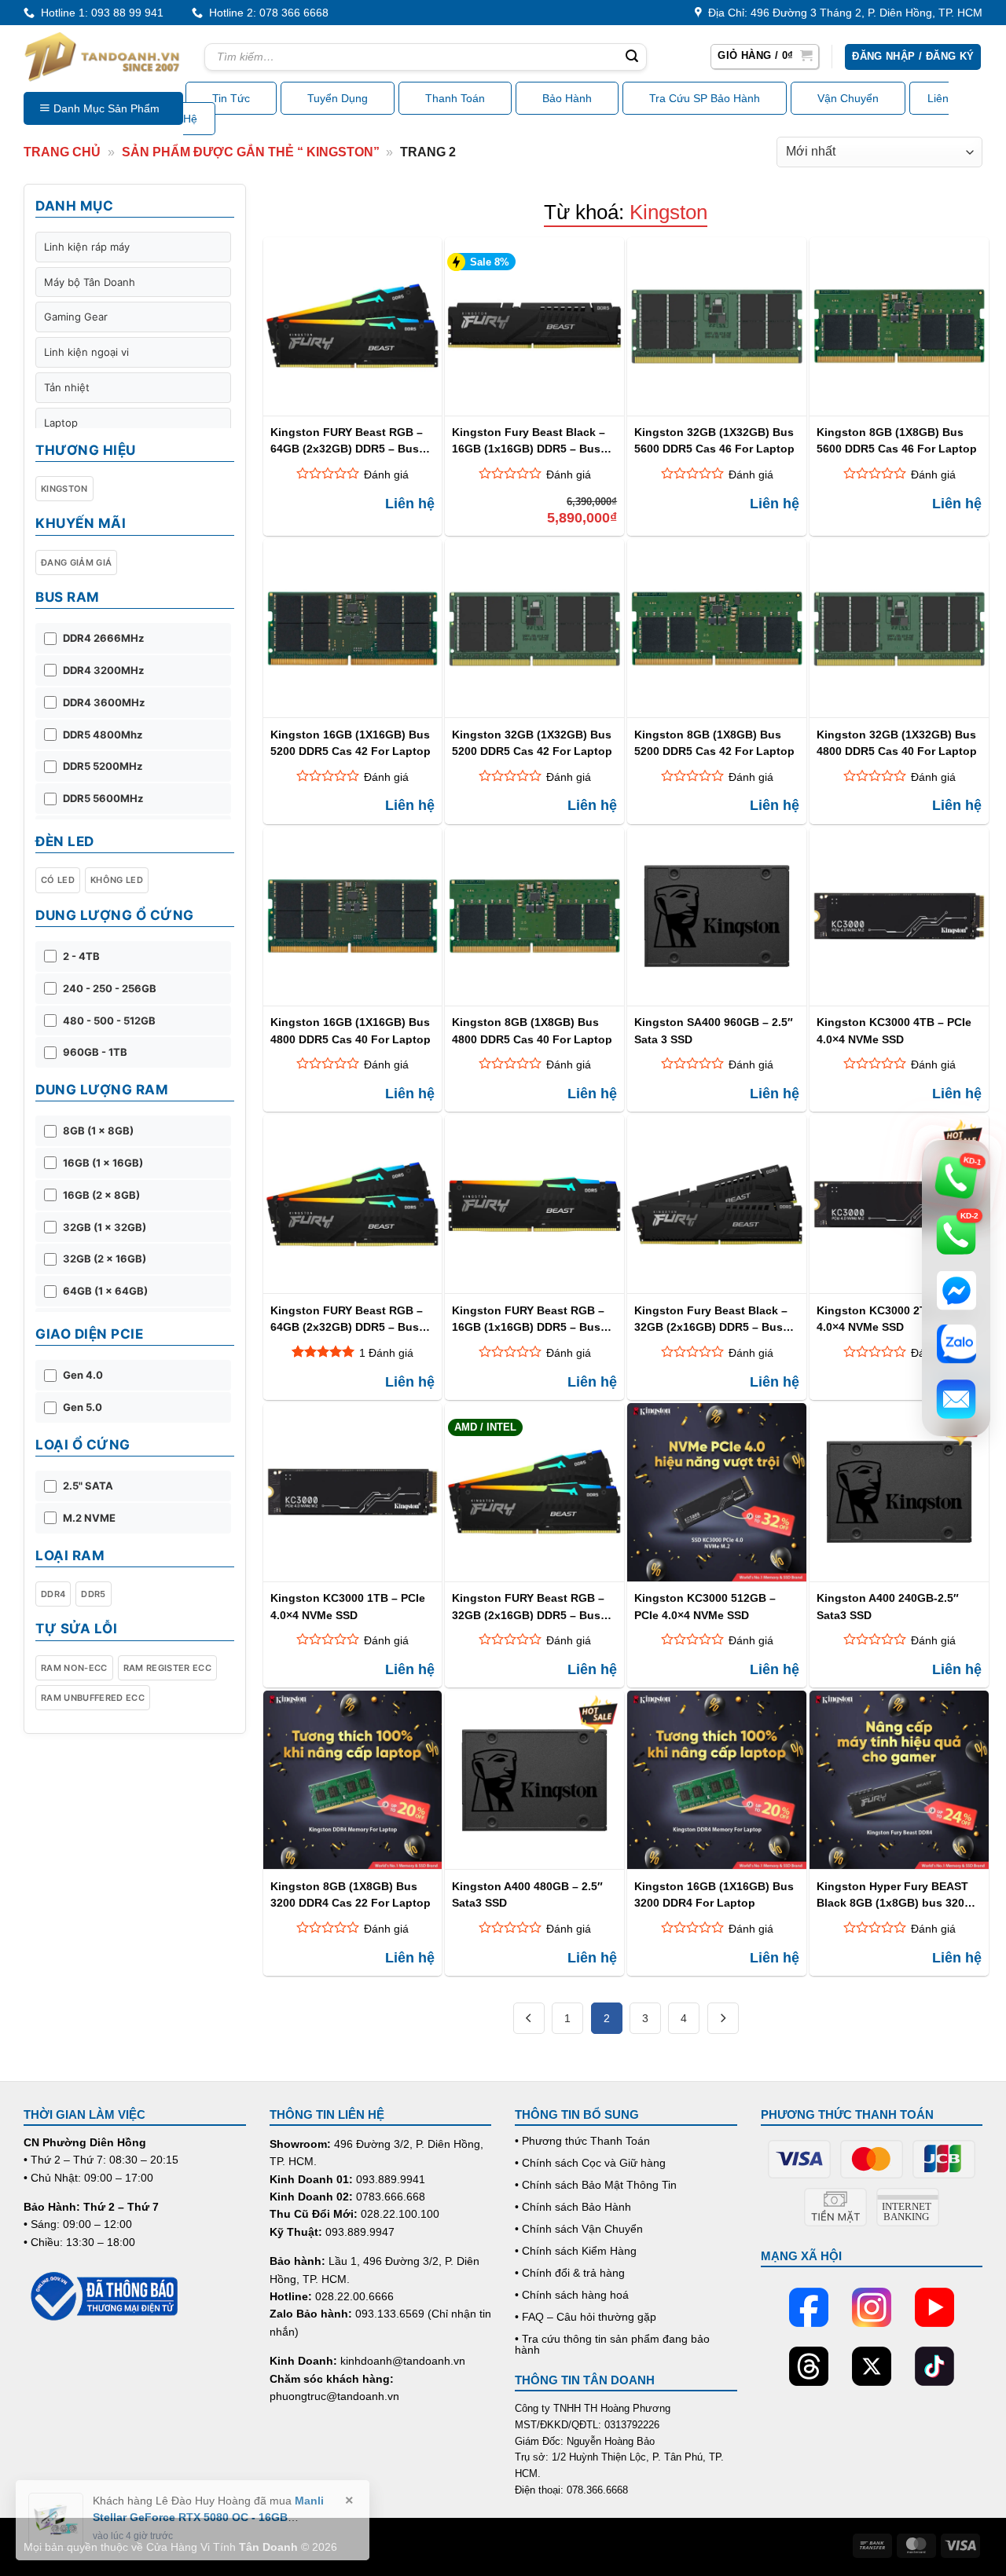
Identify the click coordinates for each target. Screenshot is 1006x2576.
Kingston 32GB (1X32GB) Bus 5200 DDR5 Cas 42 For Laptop (532, 743)
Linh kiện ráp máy (87, 247)
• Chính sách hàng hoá (572, 2295)
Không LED (117, 880)
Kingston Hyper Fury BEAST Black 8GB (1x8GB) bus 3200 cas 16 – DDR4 (894, 1894)
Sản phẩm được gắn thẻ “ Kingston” (251, 152)
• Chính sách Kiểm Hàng (576, 2251)
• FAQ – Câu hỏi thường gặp (586, 2317)
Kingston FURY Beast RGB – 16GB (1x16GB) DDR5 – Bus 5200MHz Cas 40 (528, 1319)
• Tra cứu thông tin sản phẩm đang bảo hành (612, 2344)
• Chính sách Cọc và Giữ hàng (590, 2163)
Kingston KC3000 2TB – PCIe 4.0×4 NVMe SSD (894, 1319)
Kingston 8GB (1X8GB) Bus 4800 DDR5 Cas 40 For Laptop (532, 1030)
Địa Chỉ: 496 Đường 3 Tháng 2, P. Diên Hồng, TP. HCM (842, 13)
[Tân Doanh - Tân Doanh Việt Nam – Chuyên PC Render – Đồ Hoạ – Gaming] (102, 57)
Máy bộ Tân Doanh (90, 282)
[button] (765, 57)
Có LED (58, 880)
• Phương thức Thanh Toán (582, 2141)
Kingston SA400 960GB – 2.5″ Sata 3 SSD (714, 1030)
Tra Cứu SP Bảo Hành (705, 98)
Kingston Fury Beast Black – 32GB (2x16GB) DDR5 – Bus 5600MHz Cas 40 (711, 1319)
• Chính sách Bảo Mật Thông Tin (596, 2185)
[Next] (723, 2018)
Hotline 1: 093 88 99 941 (99, 13)
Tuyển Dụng (338, 98)
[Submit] (632, 57)
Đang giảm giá (76, 562)
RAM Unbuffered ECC (93, 1698)
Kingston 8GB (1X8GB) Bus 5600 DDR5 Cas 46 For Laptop (897, 440)
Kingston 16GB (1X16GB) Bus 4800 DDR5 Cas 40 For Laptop (351, 1030)
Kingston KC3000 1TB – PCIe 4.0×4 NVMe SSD (348, 1606)
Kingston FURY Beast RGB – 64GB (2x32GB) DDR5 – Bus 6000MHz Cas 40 (347, 440)
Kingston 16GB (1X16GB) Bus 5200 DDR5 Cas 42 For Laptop (351, 743)
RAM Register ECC (167, 1668)
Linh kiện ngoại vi (86, 352)
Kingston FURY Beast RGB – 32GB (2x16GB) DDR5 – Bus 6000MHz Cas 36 (528, 1606)
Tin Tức (231, 98)
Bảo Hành (567, 98)
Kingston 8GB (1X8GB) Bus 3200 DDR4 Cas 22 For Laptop (351, 1894)
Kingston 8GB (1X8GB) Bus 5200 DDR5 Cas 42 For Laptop (714, 743)
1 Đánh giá (386, 1353)
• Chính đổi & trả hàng (570, 2273)
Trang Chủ (62, 152)
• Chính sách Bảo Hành (573, 2207)
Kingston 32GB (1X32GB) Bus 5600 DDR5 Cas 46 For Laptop (714, 440)
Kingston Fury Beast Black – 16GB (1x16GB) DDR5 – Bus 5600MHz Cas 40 (529, 440)
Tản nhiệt (67, 387)
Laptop (61, 423)
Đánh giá (386, 475)
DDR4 (53, 1594)
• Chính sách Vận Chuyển (579, 2229)
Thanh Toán (455, 98)
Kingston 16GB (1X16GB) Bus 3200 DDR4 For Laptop (714, 1894)
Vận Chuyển (848, 98)
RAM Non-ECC (74, 1668)
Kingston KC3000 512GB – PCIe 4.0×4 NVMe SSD (705, 1606)
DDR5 (93, 1594)
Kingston (64, 489)
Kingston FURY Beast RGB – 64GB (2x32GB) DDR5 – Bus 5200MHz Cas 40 (347, 1319)
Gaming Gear (76, 317)
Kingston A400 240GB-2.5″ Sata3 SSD (888, 1606)
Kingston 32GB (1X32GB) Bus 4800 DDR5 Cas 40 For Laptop (897, 743)
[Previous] (529, 2018)
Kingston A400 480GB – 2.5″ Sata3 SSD (527, 1894)
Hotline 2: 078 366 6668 (266, 13)
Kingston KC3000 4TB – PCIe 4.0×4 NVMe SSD (894, 1030)
